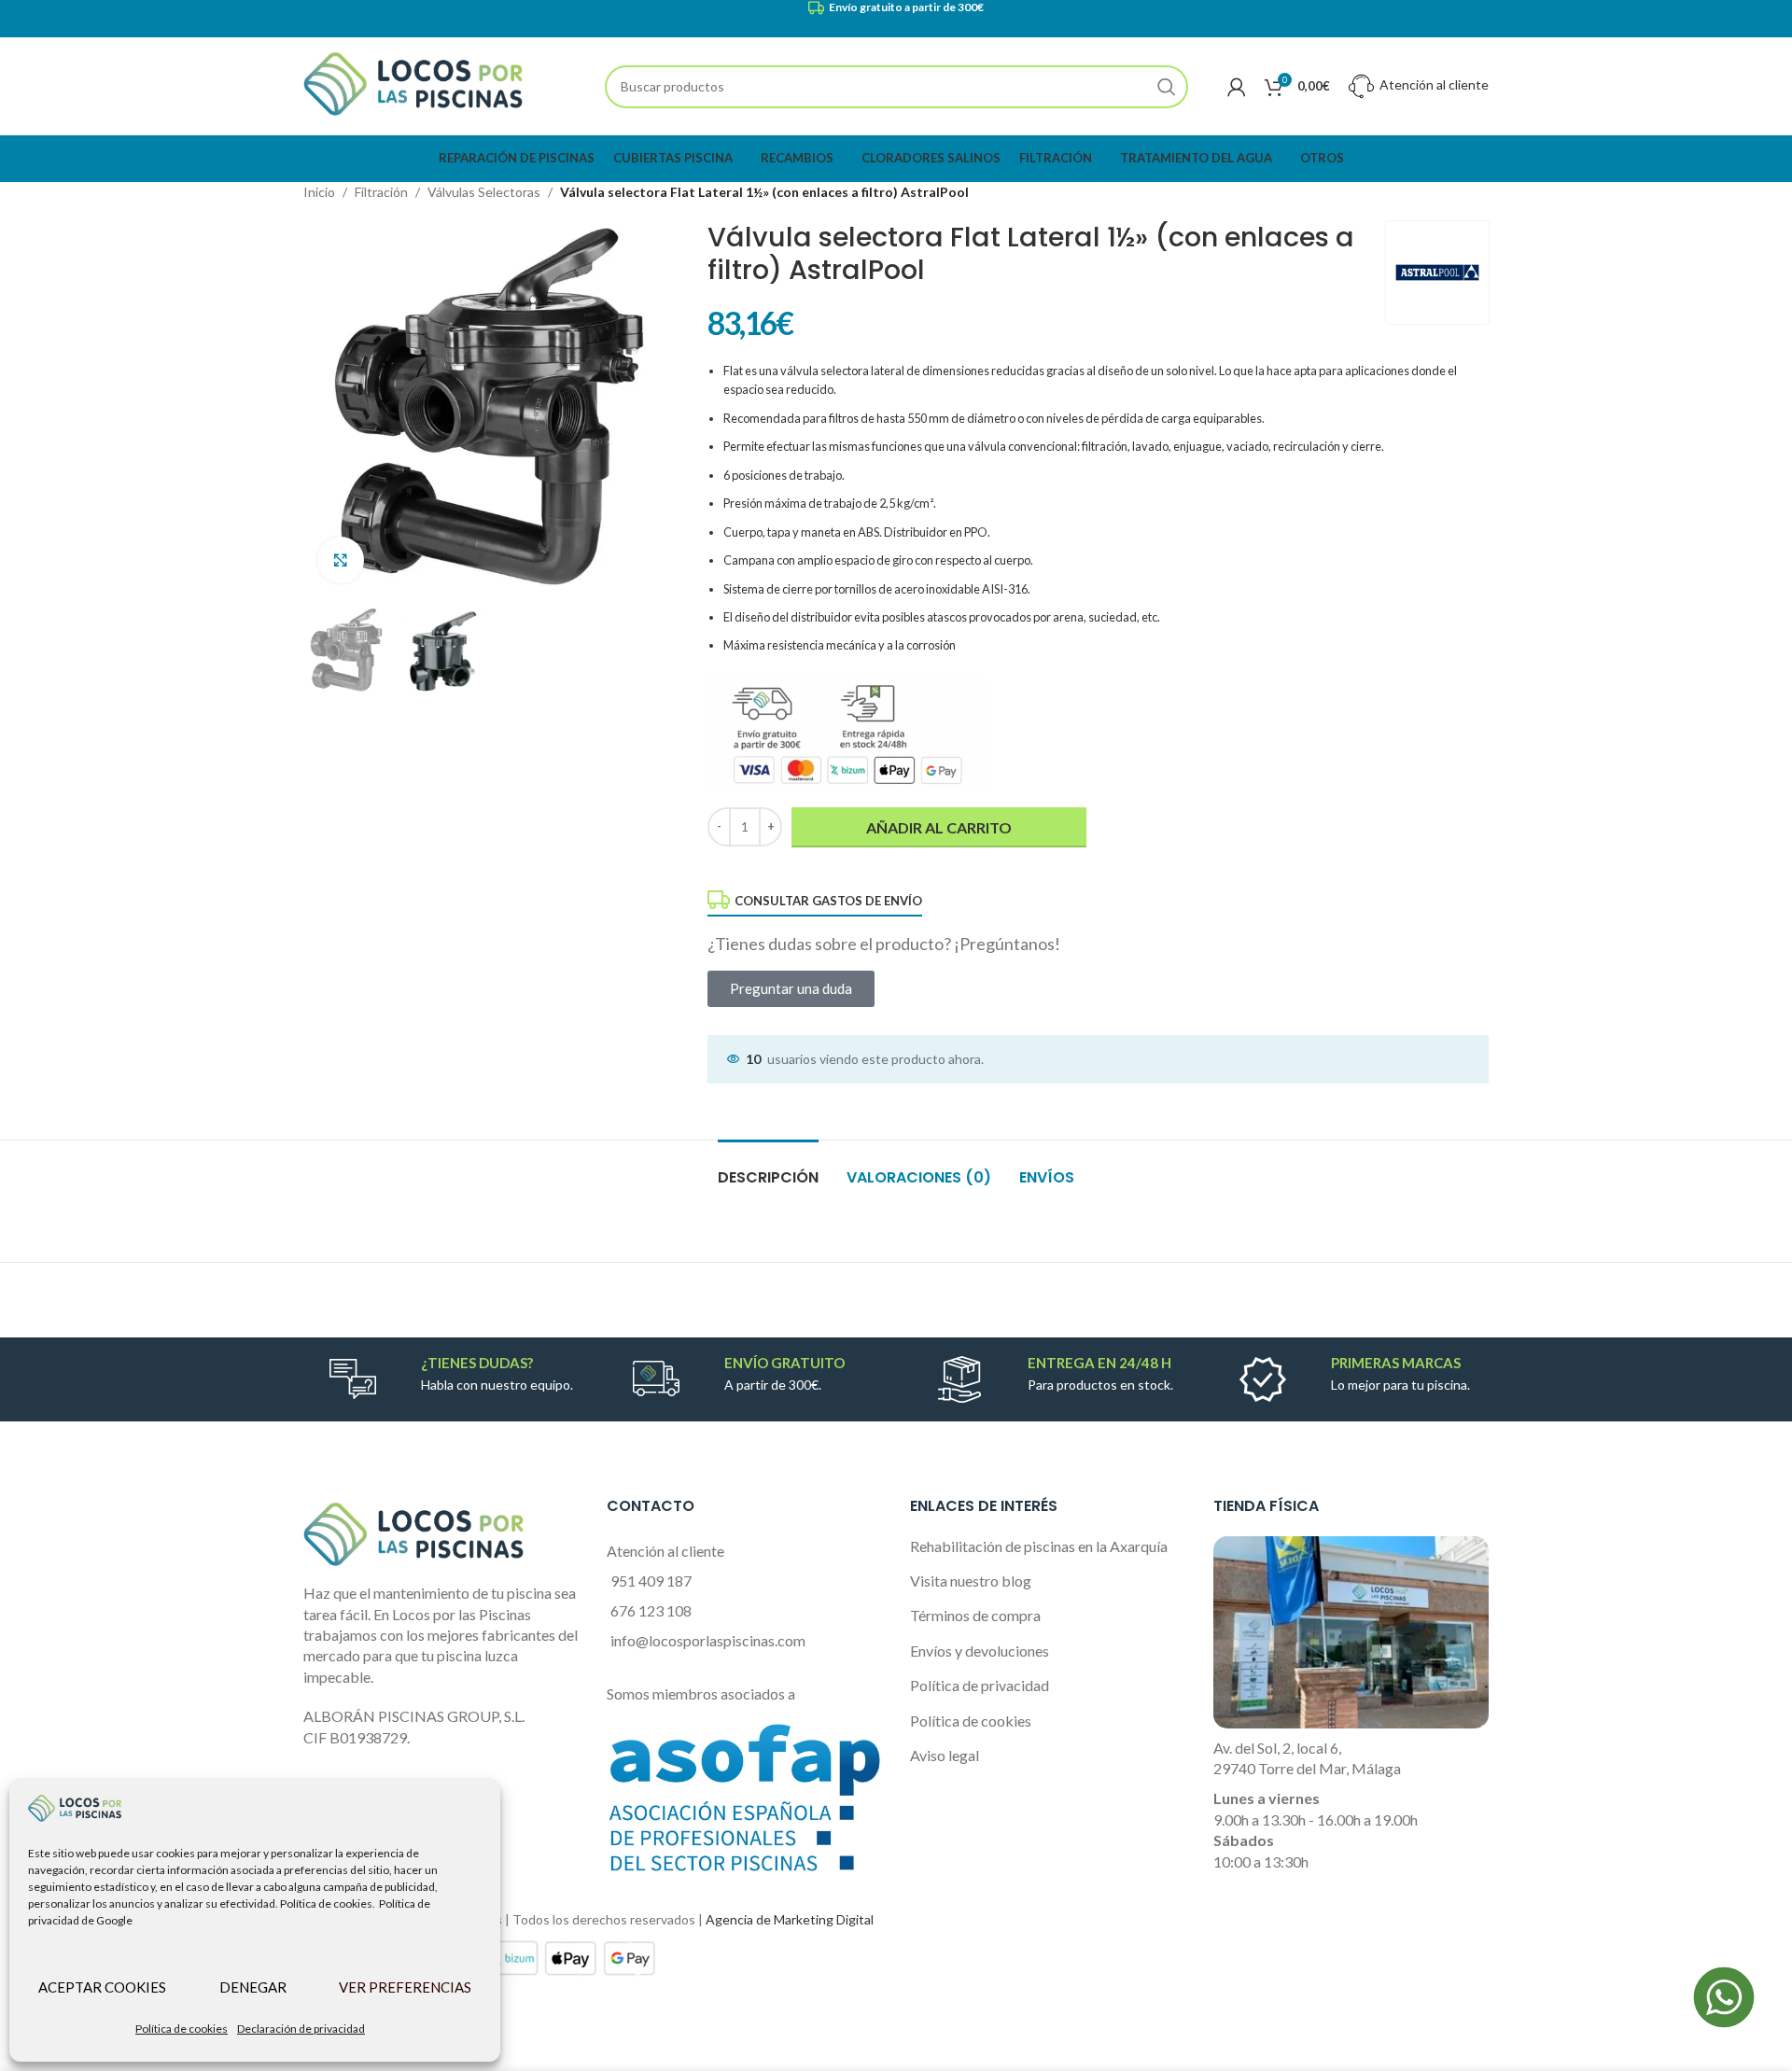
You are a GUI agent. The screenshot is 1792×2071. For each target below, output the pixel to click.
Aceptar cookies (102, 1987)
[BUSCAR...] (1167, 87)
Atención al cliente (1433, 84)
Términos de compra (975, 1615)
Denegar (253, 1987)
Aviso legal (945, 1755)
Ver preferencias (405, 1987)
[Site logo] (413, 84)
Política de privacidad (980, 1685)
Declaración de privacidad (301, 2029)
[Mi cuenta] (1237, 87)
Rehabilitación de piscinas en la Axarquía (1039, 1546)
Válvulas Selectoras (484, 192)
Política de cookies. (328, 1903)
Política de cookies (182, 2029)
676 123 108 (651, 1610)
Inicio (319, 192)
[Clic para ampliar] (341, 560)
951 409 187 (651, 1581)
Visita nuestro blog (971, 1581)
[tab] (768, 1168)
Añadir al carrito (939, 827)
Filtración (381, 192)
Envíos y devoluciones (980, 1651)
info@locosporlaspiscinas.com (708, 1640)
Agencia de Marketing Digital (790, 1919)
